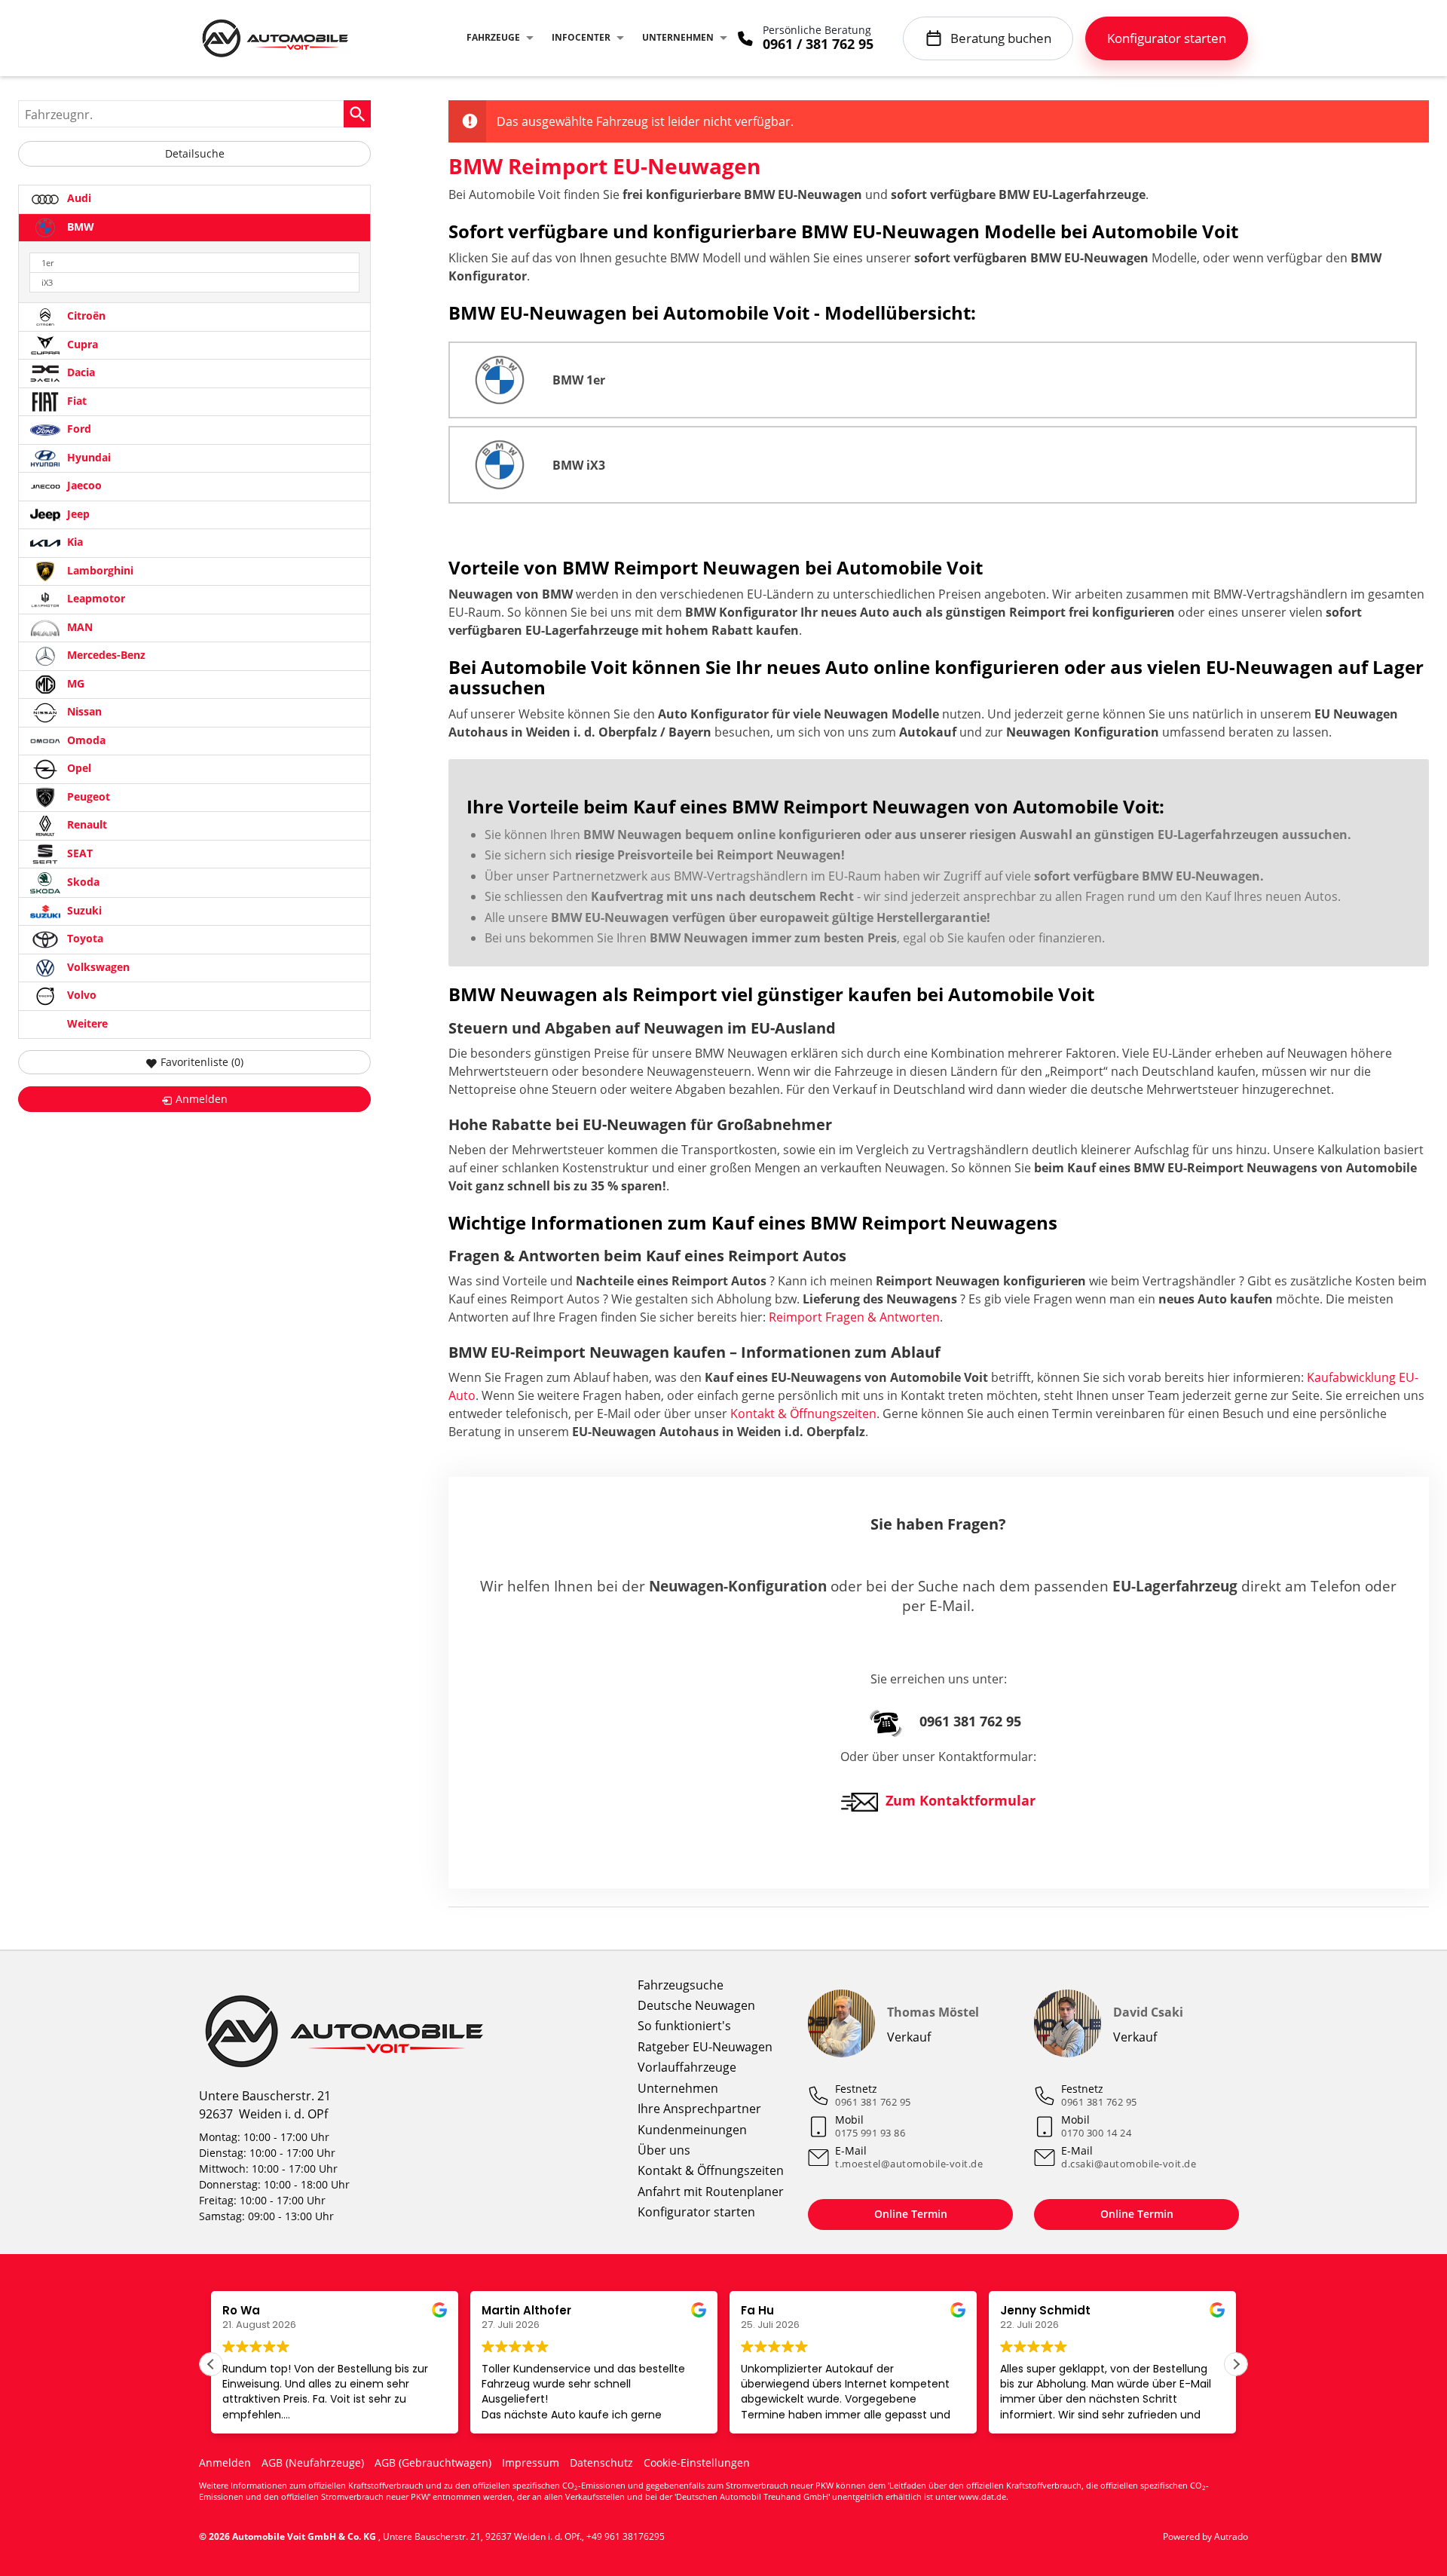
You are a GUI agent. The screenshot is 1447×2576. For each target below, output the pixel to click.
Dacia (80, 373)
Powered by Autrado (1205, 2536)
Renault (86, 825)
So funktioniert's (684, 2026)
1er (47, 263)
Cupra (81, 344)
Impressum (531, 2463)
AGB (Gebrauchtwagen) (433, 2463)
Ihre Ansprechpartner (699, 2109)
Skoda (82, 882)
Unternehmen (678, 37)
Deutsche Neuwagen (696, 2005)
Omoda (85, 740)
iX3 (47, 282)
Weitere (86, 1023)
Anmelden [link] (202, 1099)
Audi (78, 198)
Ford (78, 429)
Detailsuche (195, 153)
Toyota (84, 939)
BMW (79, 227)
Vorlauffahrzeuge (687, 2067)
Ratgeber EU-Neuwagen (705, 2047)
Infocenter (581, 37)
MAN (78, 627)
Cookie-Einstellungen (697, 2463)
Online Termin (911, 2214)
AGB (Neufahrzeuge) (313, 2463)
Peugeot (87, 796)
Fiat (75, 401)
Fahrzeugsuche (681, 1985)
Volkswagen (97, 967)
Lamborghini (99, 570)
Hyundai (87, 457)
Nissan (83, 712)
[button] (1236, 2364)
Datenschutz (601, 2463)
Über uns (664, 2150)
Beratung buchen (1001, 38)
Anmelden (225, 2463)
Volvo (80, 995)
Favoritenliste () (202, 1062)
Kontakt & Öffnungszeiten (803, 1414)
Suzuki (83, 910)
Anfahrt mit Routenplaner (711, 2192)
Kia (73, 542)
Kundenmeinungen (692, 2130)
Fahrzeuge (493, 37)
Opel (78, 769)
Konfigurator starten (696, 2212)
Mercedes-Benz (105, 655)
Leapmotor (95, 599)
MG (74, 683)
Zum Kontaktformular (961, 1800)
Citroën (85, 316)
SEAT (78, 853)
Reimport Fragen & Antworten (854, 1317)
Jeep (77, 514)
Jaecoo (83, 486)
